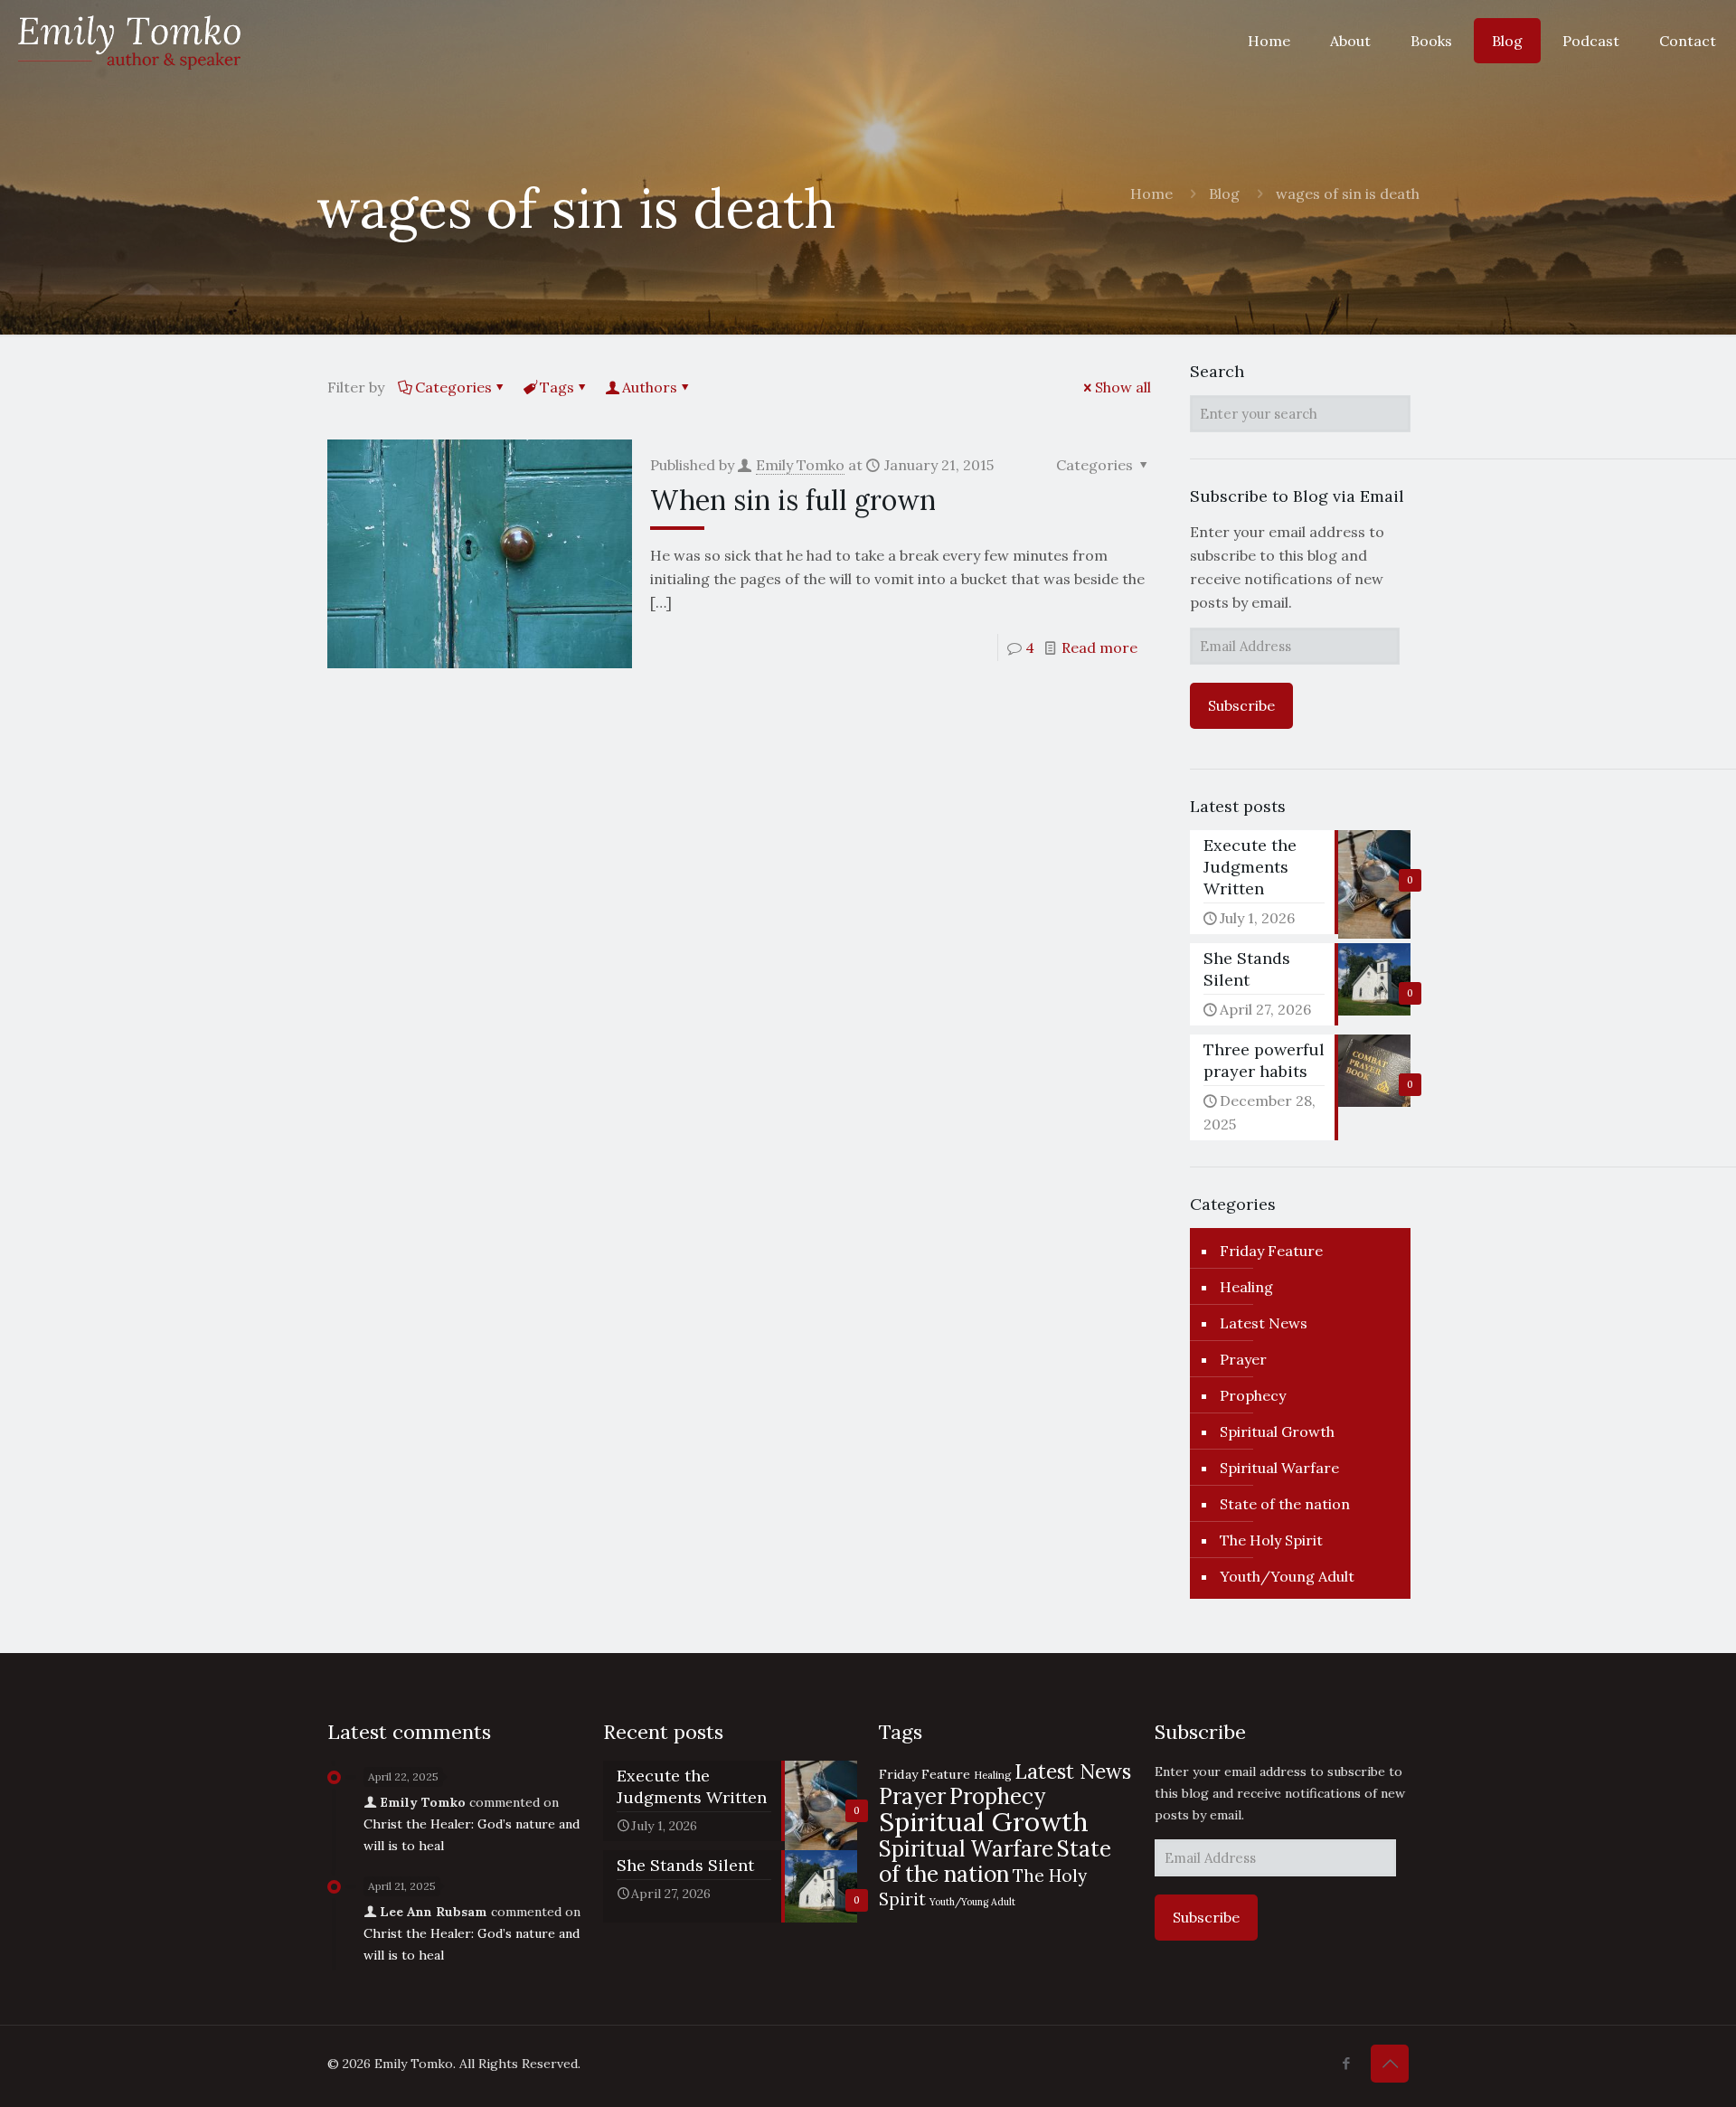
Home (1151, 194)
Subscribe (1241, 705)
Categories (453, 387)
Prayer (1243, 1359)
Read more (1099, 647)
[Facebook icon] (1346, 2063)
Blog (1224, 194)
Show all (1123, 387)
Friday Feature (1271, 1251)
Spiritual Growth (1277, 1431)
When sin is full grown (793, 500)
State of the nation (1285, 1504)
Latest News (1264, 1323)
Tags (557, 387)
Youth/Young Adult (1287, 1576)
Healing (1246, 1287)
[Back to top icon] (1390, 2064)
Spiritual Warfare (1279, 1468)
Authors (650, 387)
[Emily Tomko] (129, 41)
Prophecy (1253, 1395)
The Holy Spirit (1271, 1540)
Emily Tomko (800, 465)
